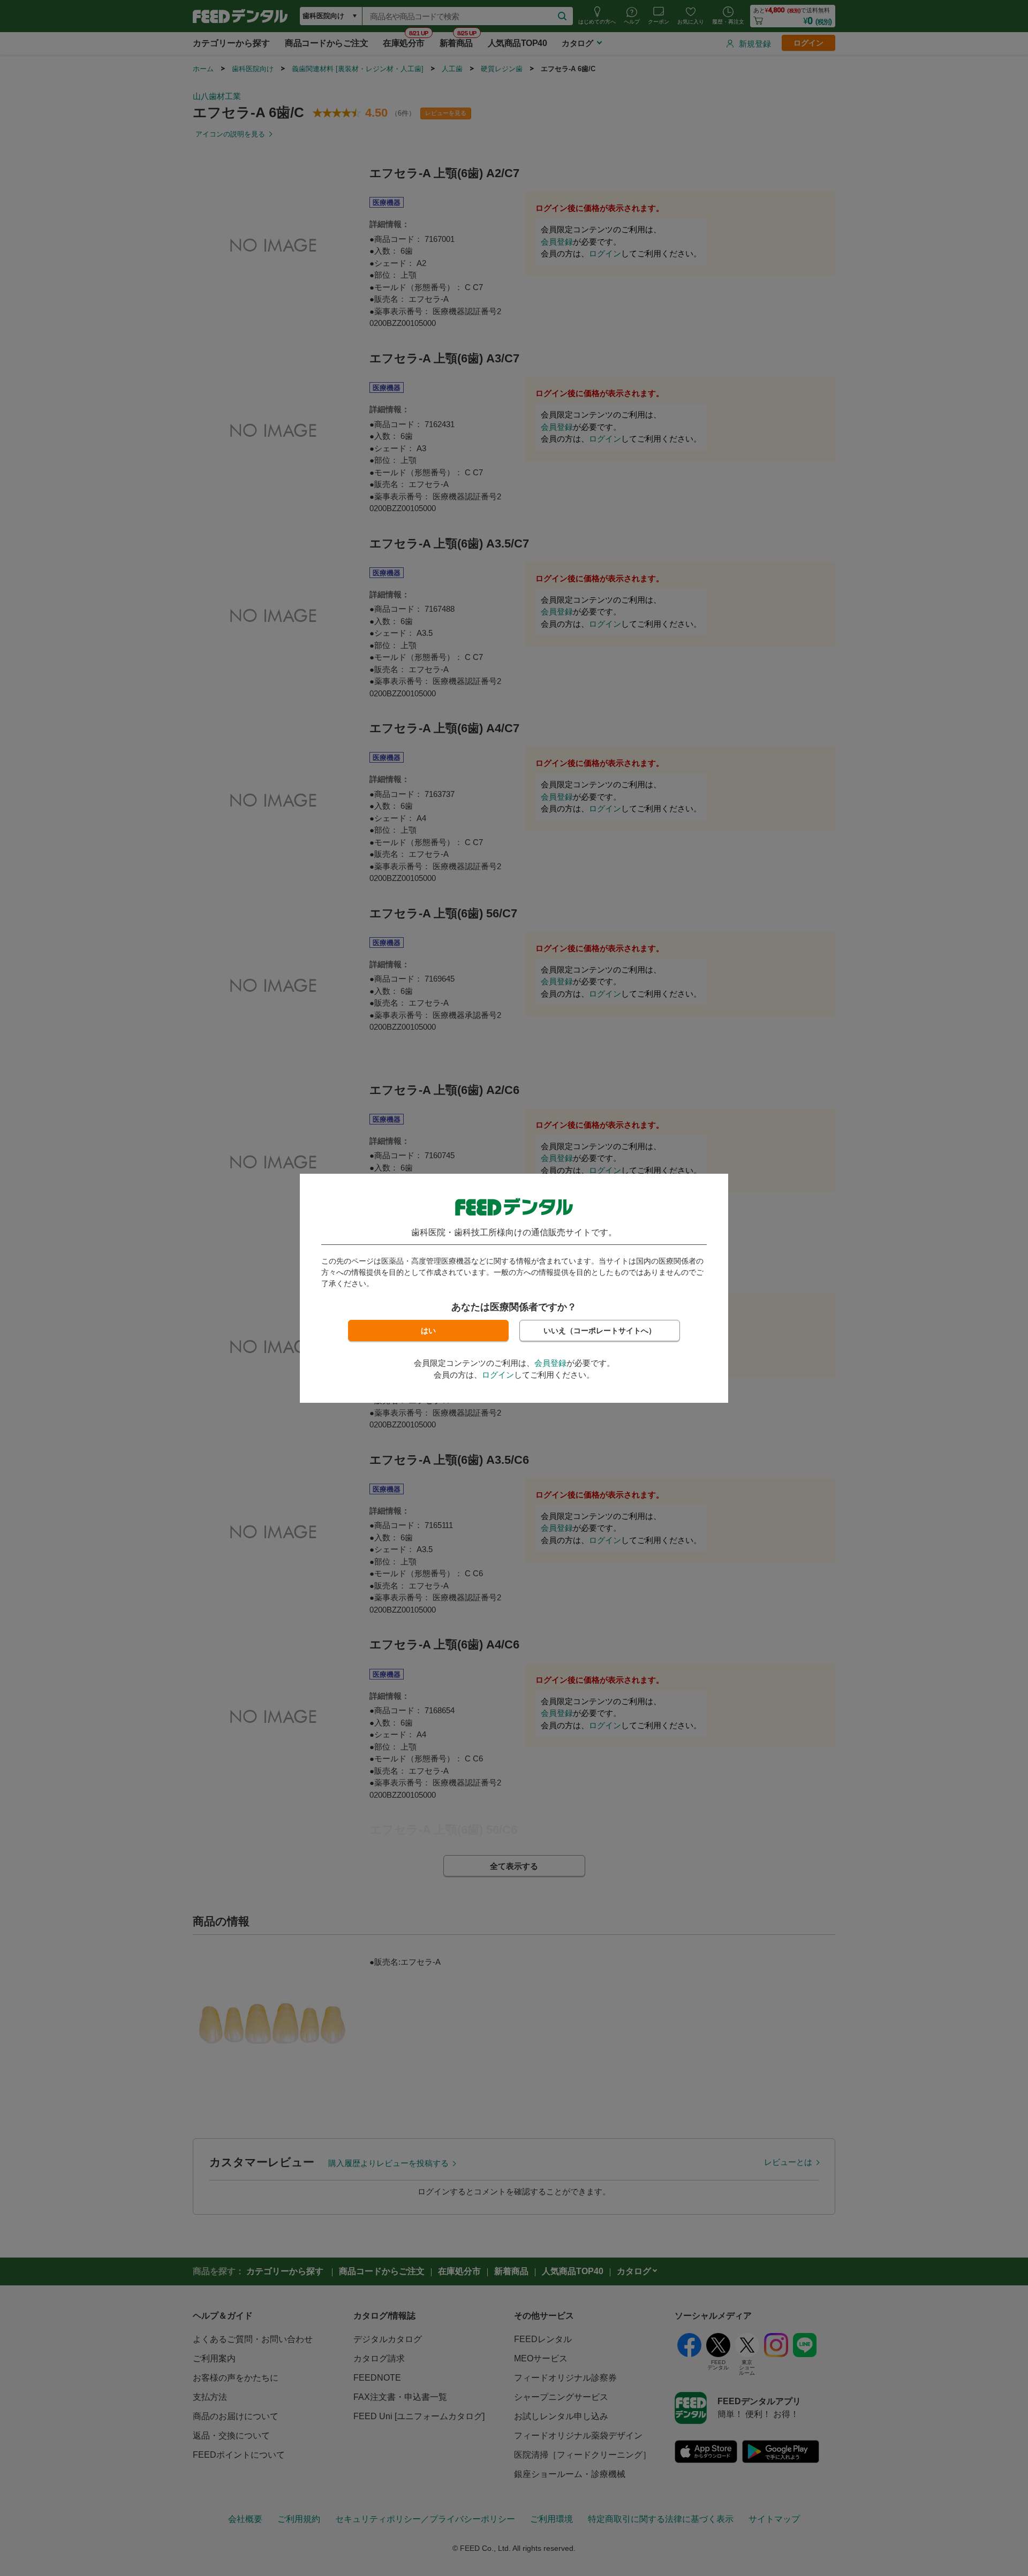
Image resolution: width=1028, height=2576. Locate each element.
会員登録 (550, 1363)
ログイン (498, 1375)
